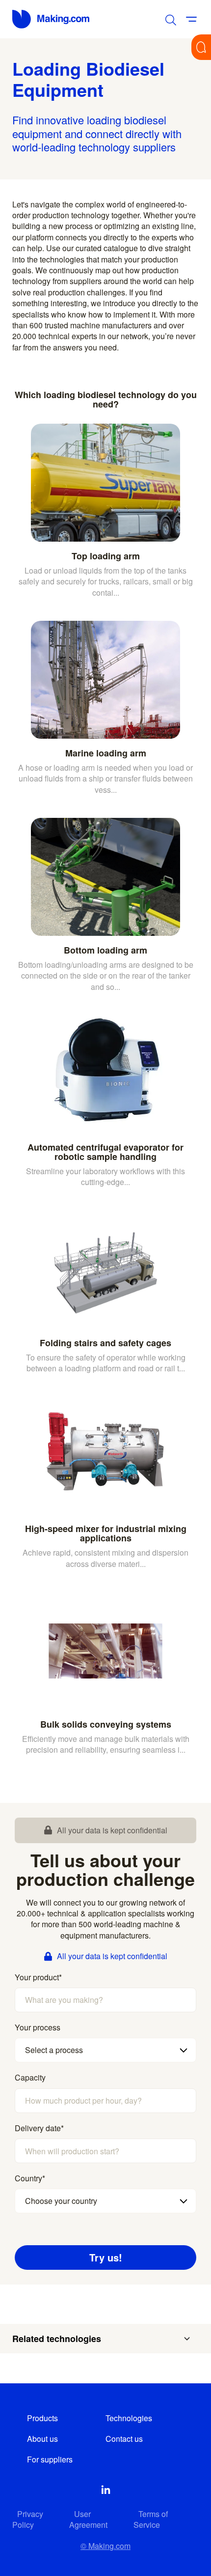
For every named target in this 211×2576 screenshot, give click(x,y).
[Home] (52, 19)
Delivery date (39, 2128)
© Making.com (105, 2546)
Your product (38, 1977)
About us (42, 2439)
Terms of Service (151, 2519)
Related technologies (57, 2339)
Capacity (30, 2078)
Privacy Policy (28, 2519)
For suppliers (50, 2459)
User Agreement (88, 2519)
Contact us (124, 2439)
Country (30, 2178)
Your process (38, 2027)
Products (42, 2418)
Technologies (129, 2418)
